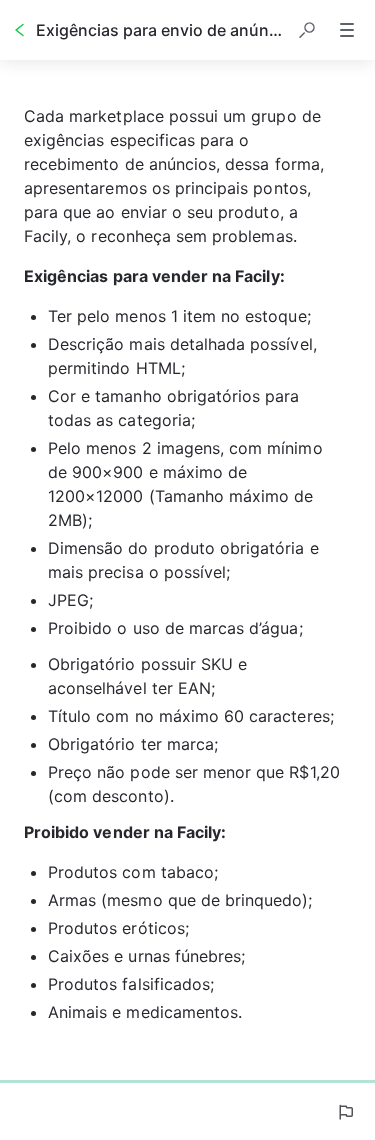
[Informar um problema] (345, 1112)
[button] (307, 30)
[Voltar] (20, 30)
